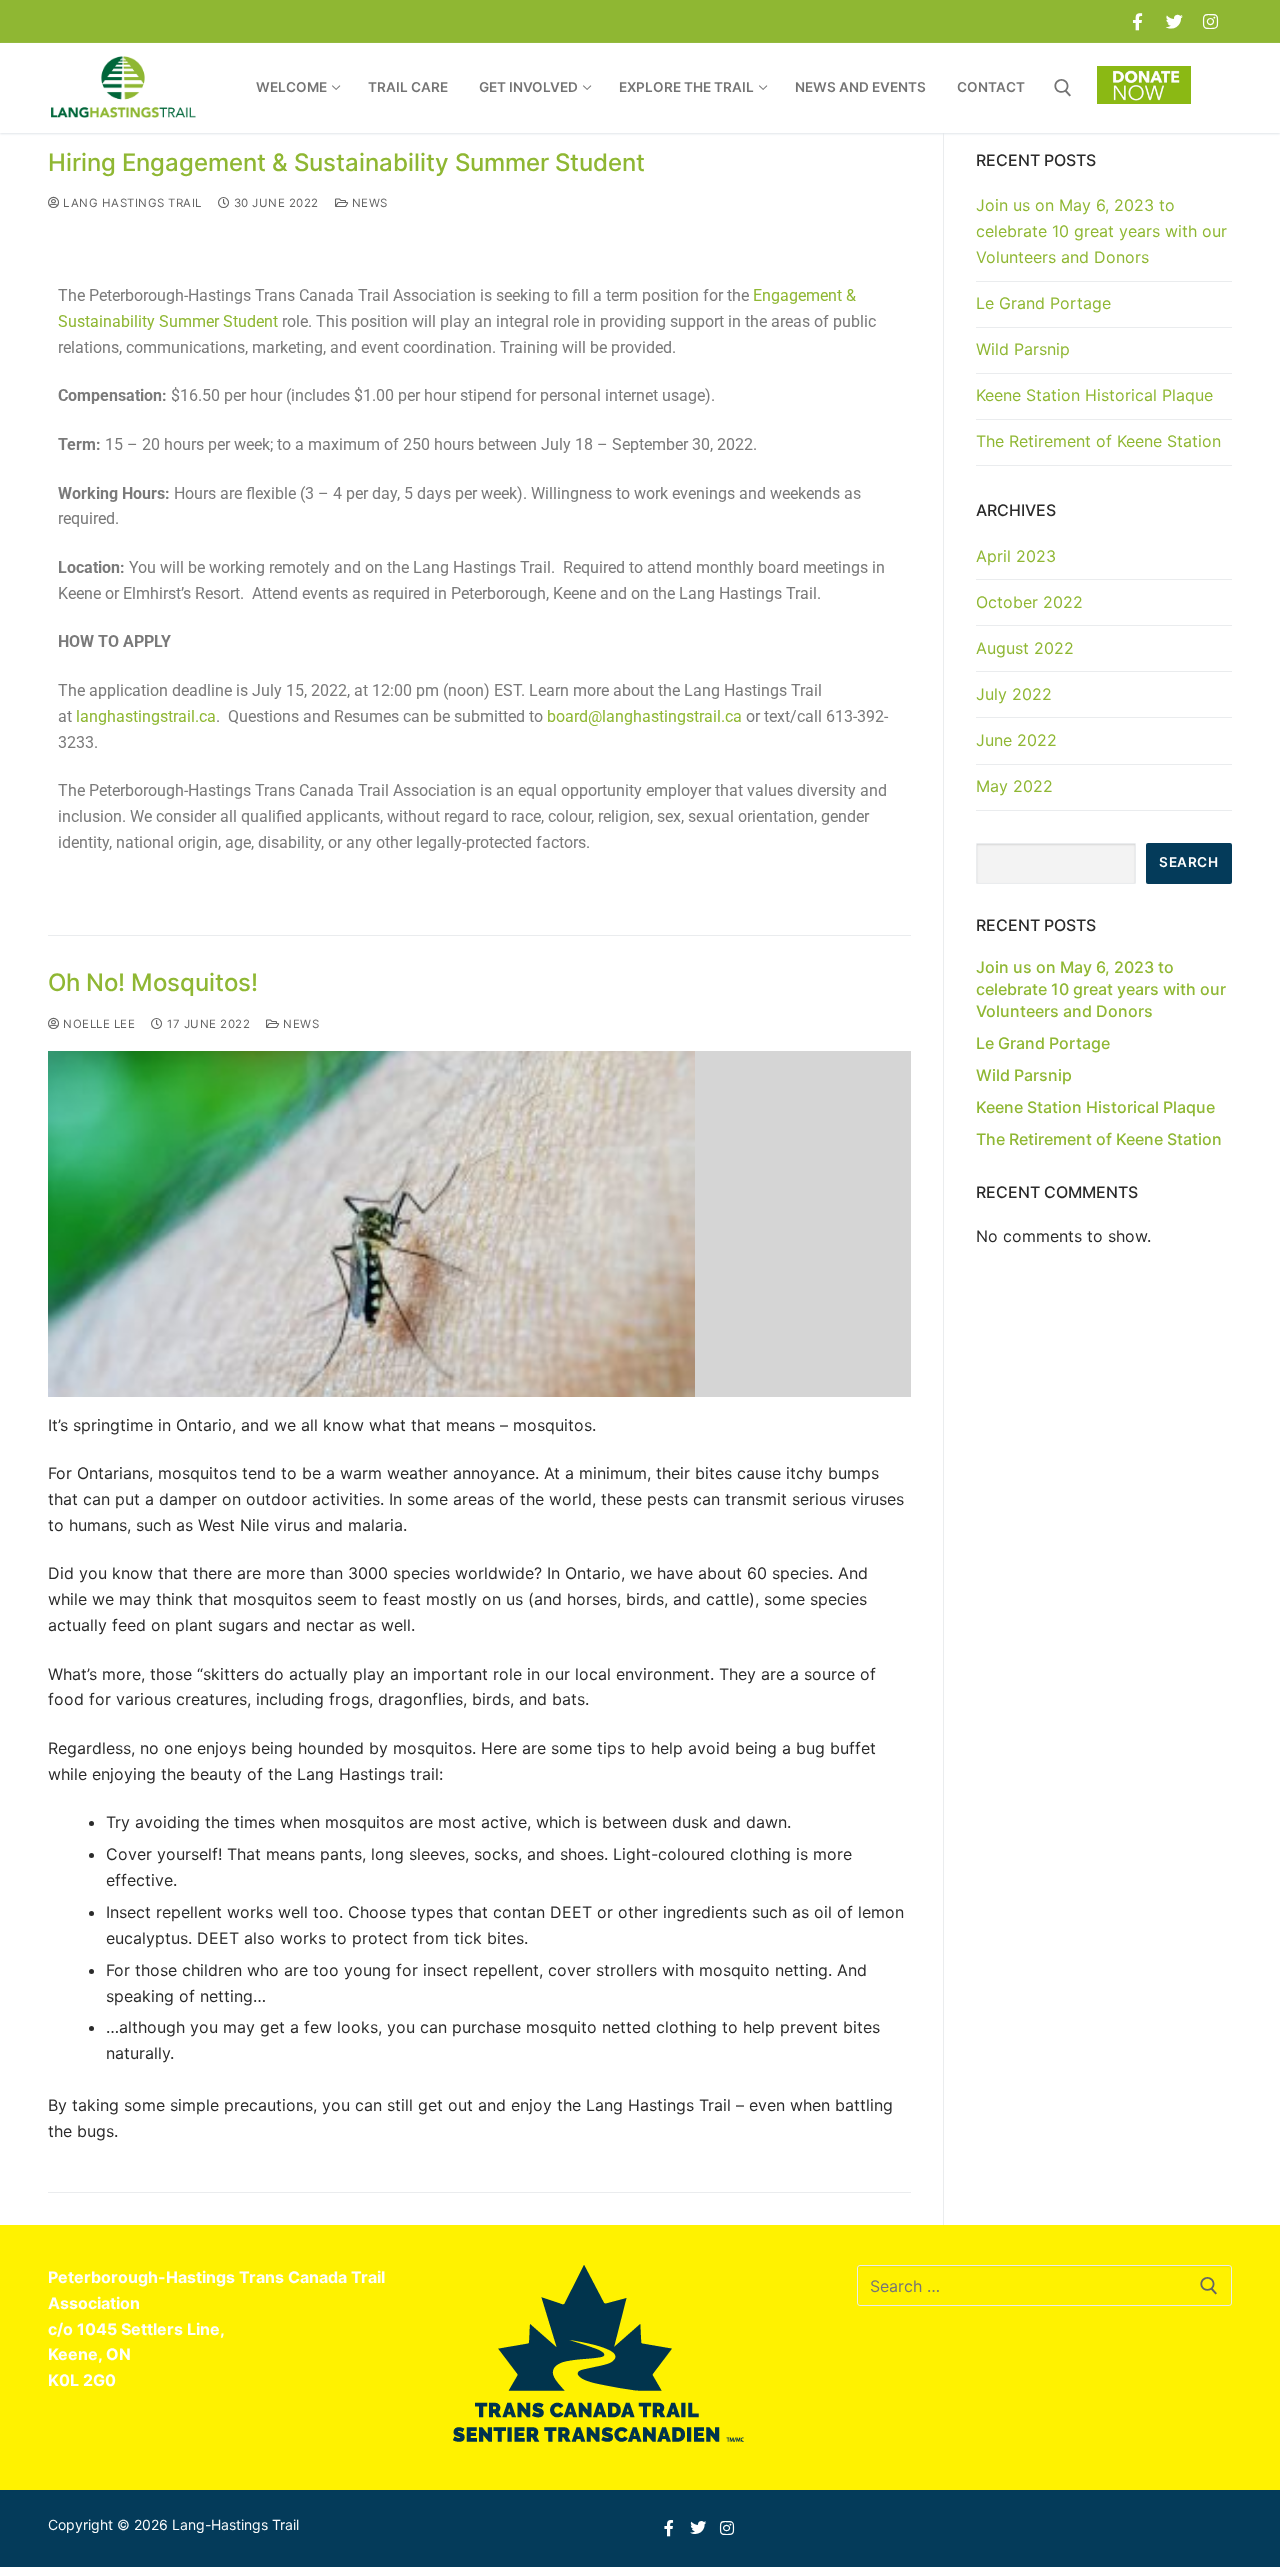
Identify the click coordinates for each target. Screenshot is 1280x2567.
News (368, 203)
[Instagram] (1210, 21)
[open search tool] (1063, 88)
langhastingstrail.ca (146, 716)
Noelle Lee (97, 1024)
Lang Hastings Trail (131, 203)
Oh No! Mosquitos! (153, 982)
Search (1188, 862)
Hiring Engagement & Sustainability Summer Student (346, 162)
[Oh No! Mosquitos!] (479, 1223)
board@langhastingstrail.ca (644, 716)
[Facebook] (1137, 21)
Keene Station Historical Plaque (1094, 395)
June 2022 (1016, 740)
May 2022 (1014, 786)
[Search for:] (1044, 2286)
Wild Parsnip (1023, 349)
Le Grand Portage (1043, 303)
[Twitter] (1174, 21)
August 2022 (1025, 648)
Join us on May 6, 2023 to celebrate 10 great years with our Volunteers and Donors (1101, 231)
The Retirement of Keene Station (1098, 441)
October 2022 (1029, 602)
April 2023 (1016, 556)
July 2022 (1014, 694)
